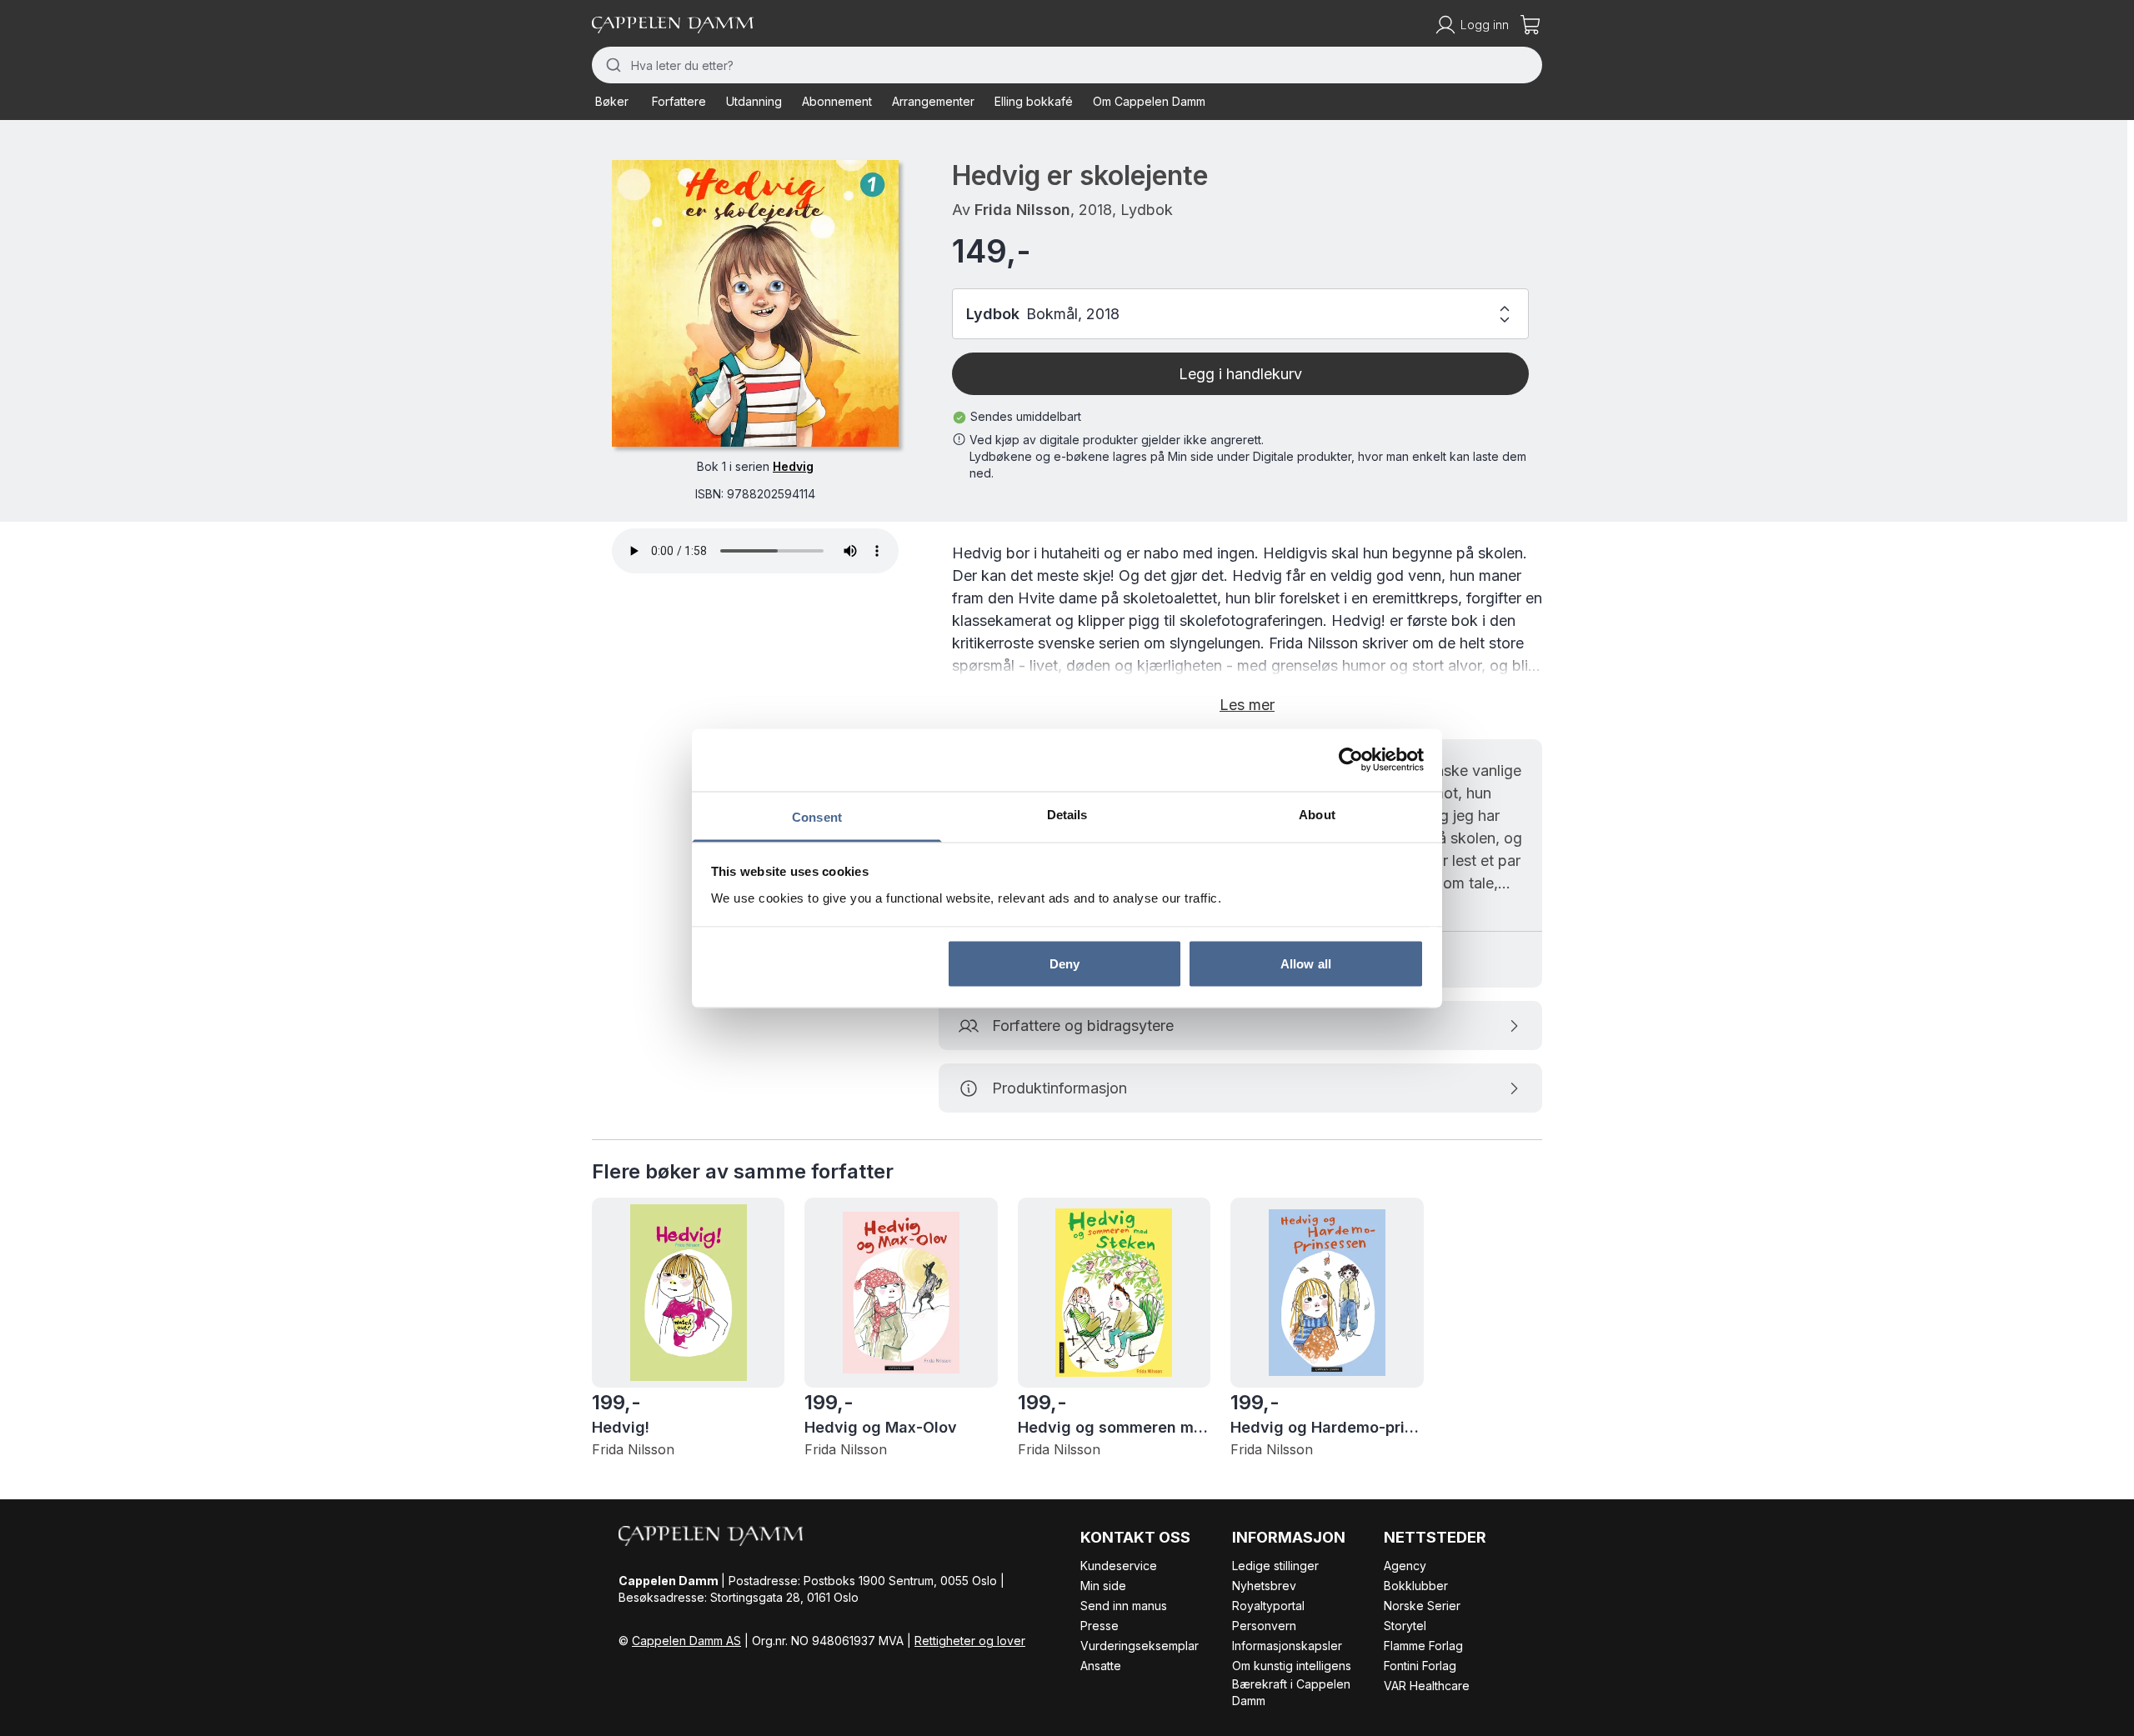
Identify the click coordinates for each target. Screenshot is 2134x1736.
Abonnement (837, 101)
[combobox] (1067, 65)
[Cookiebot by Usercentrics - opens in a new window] (1351, 760)
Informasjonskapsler (1287, 1646)
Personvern (1264, 1626)
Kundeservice (1119, 1566)
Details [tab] (1067, 814)
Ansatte (1101, 1666)
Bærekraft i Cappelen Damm (1291, 1692)
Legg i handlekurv (1240, 374)
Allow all (1306, 964)
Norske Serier (1422, 1606)
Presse (1100, 1626)
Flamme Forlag (1423, 1646)
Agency (1405, 1566)
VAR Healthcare (1427, 1686)
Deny (1064, 964)
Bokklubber (1416, 1586)
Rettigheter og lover (970, 1641)
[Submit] (611, 65)
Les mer (1247, 705)
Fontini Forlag (1420, 1666)
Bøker (612, 101)
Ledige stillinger (1275, 1566)
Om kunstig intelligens (1292, 1666)
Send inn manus (1124, 1606)
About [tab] (1317, 814)
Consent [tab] (817, 816)
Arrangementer (933, 101)
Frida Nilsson (1022, 210)
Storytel (1405, 1626)
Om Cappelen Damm (1149, 101)
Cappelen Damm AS (686, 1641)
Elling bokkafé (1034, 101)
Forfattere (679, 101)
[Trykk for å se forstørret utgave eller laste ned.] (755, 303)
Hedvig (793, 466)
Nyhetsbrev (1264, 1586)
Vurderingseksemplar (1140, 1646)
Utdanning (754, 101)
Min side (1103, 1586)
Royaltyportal (1268, 1606)
